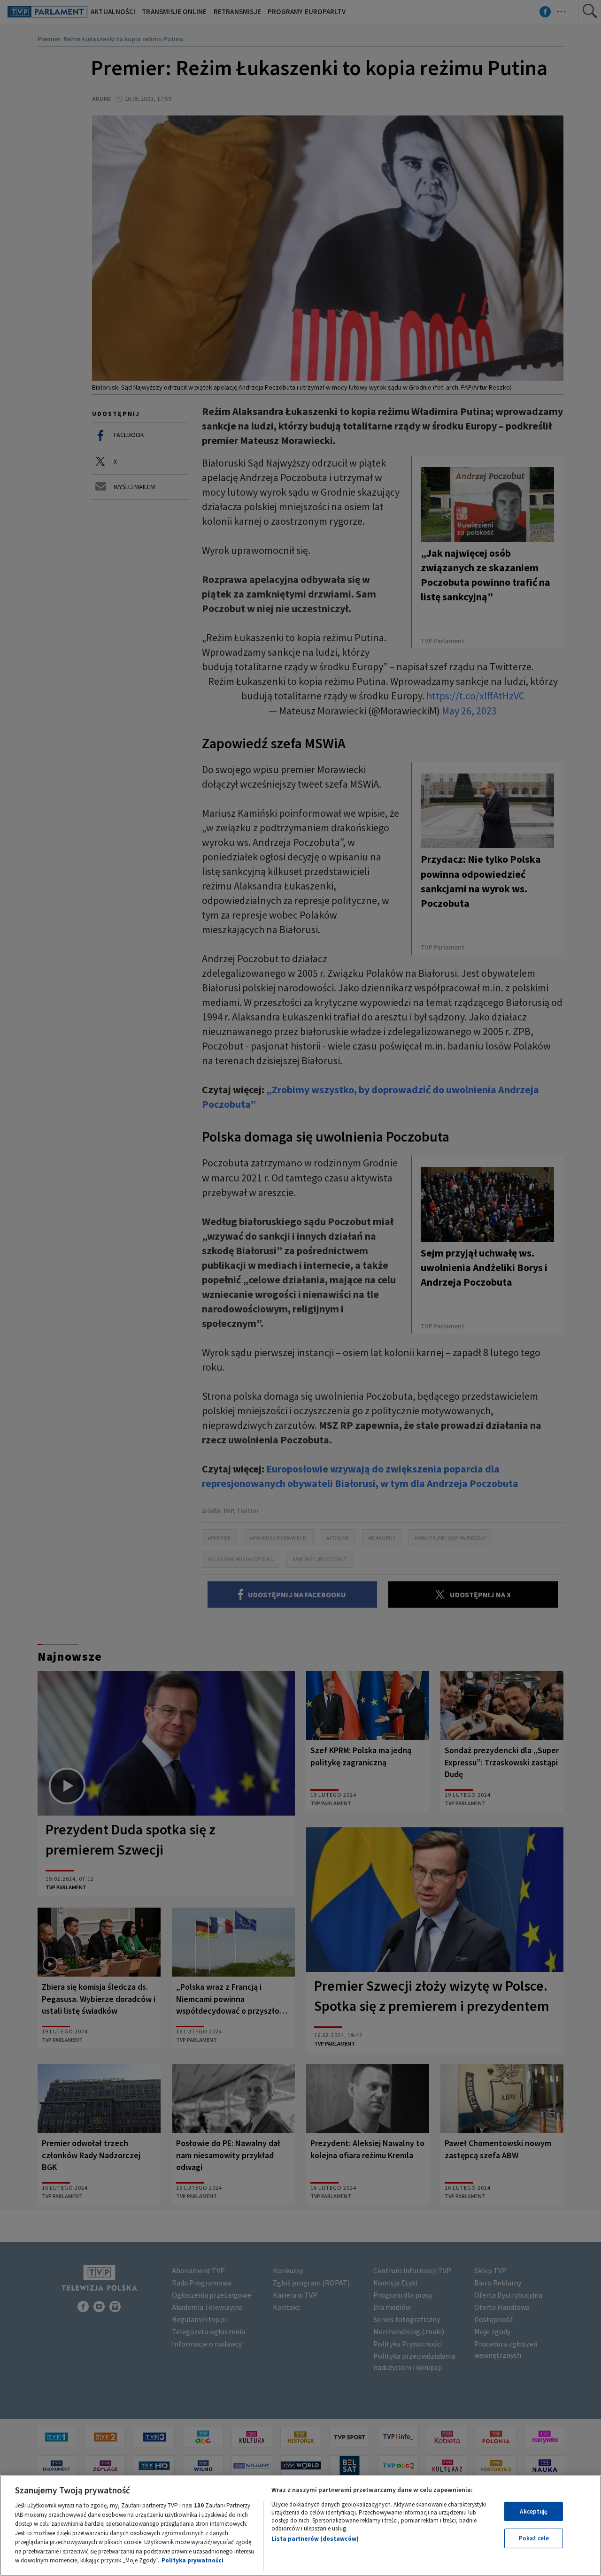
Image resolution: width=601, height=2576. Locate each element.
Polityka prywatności (193, 2560)
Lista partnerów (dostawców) (315, 2539)
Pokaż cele (534, 2538)
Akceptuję (534, 2511)
